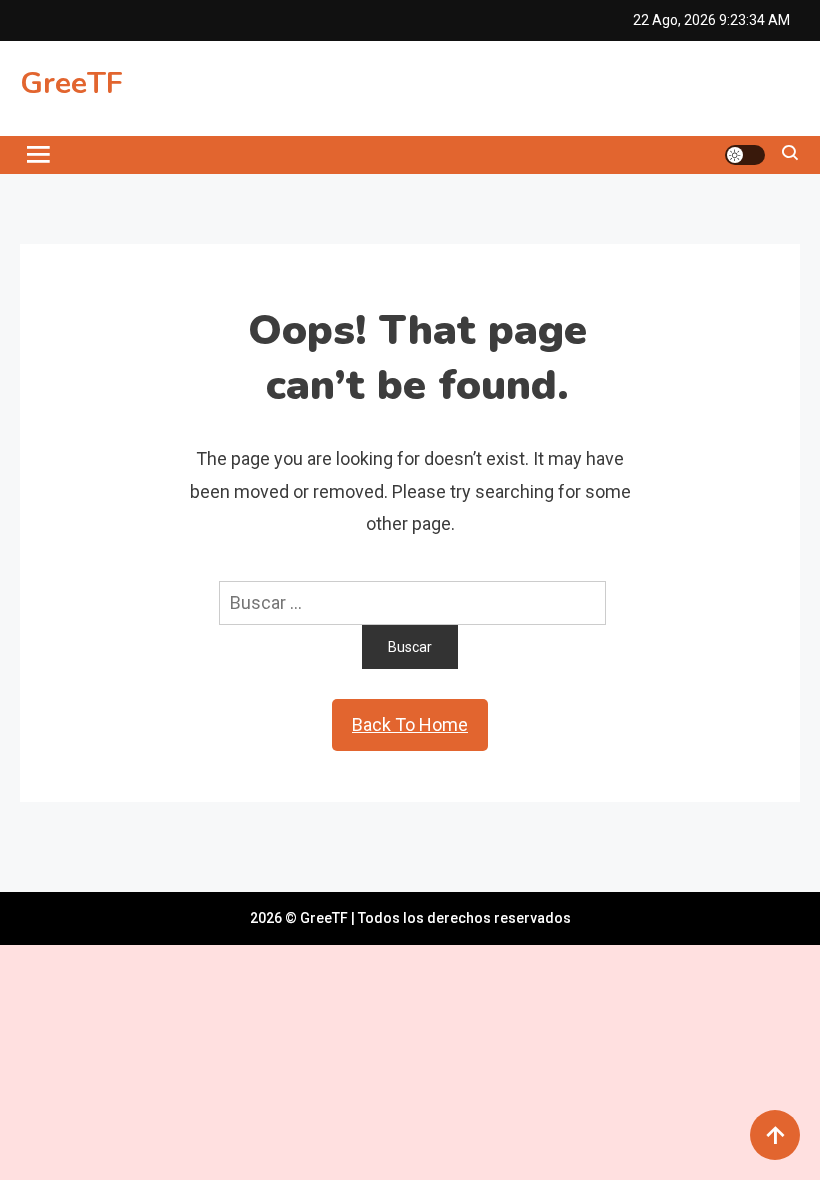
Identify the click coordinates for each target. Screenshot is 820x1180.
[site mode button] (745, 155)
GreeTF (71, 83)
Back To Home (410, 724)
